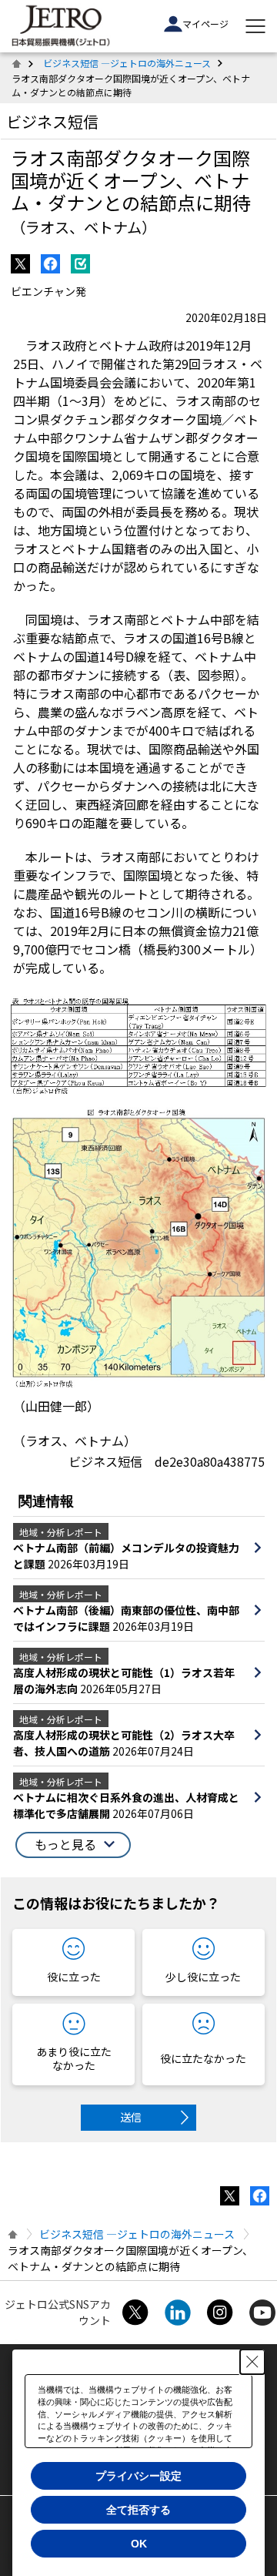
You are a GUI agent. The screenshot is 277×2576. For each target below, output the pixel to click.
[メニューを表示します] (255, 26)
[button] (73, 1845)
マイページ (205, 23)
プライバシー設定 (138, 2476)
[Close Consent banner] (252, 2362)
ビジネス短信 (52, 121)
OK (139, 2544)
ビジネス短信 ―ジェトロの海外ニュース (127, 63)
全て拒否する (138, 2510)
